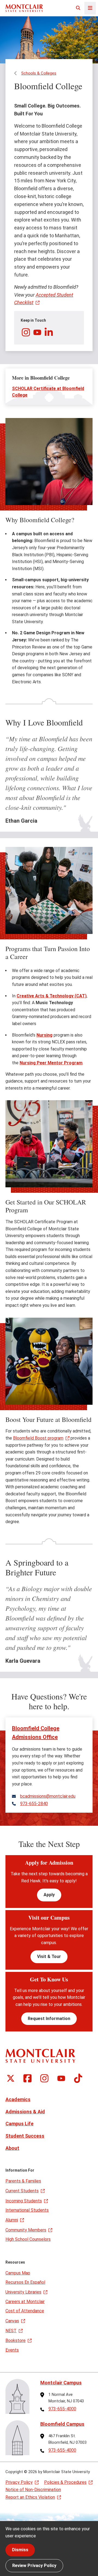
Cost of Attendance (25, 2311)
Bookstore (16, 2340)
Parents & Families (23, 2181)
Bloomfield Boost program (38, 1438)
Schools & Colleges (39, 73)
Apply (49, 1895)
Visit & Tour (49, 1956)
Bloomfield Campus (62, 2424)
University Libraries (23, 2292)
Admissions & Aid (25, 2112)
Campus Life (19, 2124)
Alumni (12, 2220)
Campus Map (18, 2273)
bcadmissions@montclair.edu (48, 1796)
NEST (11, 2331)
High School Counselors (28, 2239)
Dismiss (20, 2550)
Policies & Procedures (65, 2482)
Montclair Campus (61, 2383)
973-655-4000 (62, 2409)
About (12, 2148)
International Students (27, 2210)
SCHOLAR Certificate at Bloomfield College (48, 392)
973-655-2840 (34, 1804)
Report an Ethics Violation (30, 2497)
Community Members (26, 2230)
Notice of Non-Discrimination (33, 2490)
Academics (18, 2099)
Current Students (22, 2191)
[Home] (24, 8)
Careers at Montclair (25, 2302)
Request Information (49, 2019)
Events (12, 2350)
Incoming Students (24, 2201)
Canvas (12, 2321)
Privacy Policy (19, 2482)
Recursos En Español (25, 2282)
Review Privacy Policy (34, 2566)
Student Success (25, 2136)
